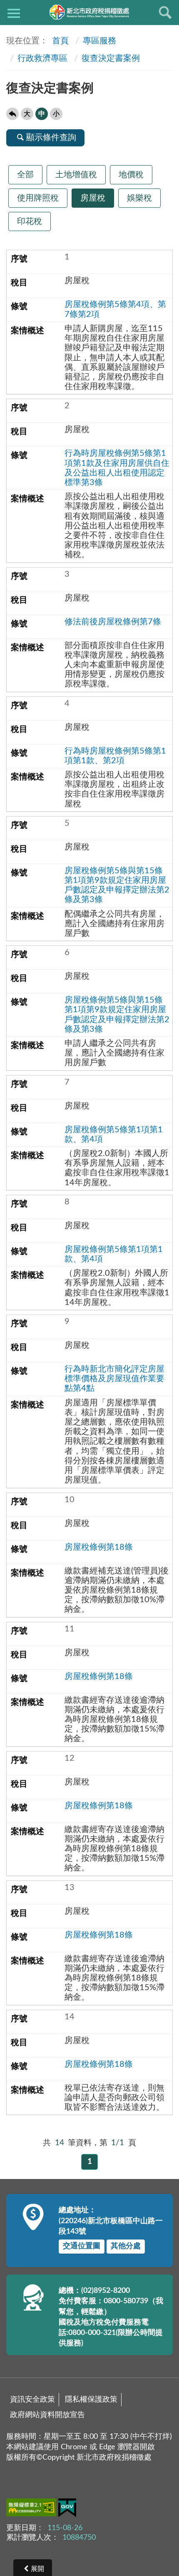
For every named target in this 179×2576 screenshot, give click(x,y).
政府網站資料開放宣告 (47, 2415)
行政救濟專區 (42, 58)
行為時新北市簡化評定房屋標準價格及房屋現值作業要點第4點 (114, 1379)
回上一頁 (12, 114)
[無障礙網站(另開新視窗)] (32, 2509)
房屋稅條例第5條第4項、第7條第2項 (115, 309)
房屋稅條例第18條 (99, 1547)
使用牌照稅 (38, 198)
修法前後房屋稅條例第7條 (113, 622)
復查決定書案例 (111, 58)
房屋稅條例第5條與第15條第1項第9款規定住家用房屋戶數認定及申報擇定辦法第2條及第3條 (117, 885)
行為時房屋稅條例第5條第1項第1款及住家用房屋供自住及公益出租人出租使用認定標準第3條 (117, 468)
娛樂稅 (139, 198)
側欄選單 (14, 13)
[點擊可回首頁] (89, 12)
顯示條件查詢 (51, 138)
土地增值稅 (76, 175)
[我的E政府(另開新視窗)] (67, 2509)
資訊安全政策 (32, 2400)
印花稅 (30, 221)
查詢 (165, 13)
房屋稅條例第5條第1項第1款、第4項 (114, 1135)
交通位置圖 (82, 2246)
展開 (37, 2569)
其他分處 (126, 2246)
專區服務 (99, 41)
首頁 (59, 41)
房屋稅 (93, 198)
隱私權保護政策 (91, 2400)
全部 (25, 175)
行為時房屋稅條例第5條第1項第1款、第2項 (115, 756)
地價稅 (131, 175)
